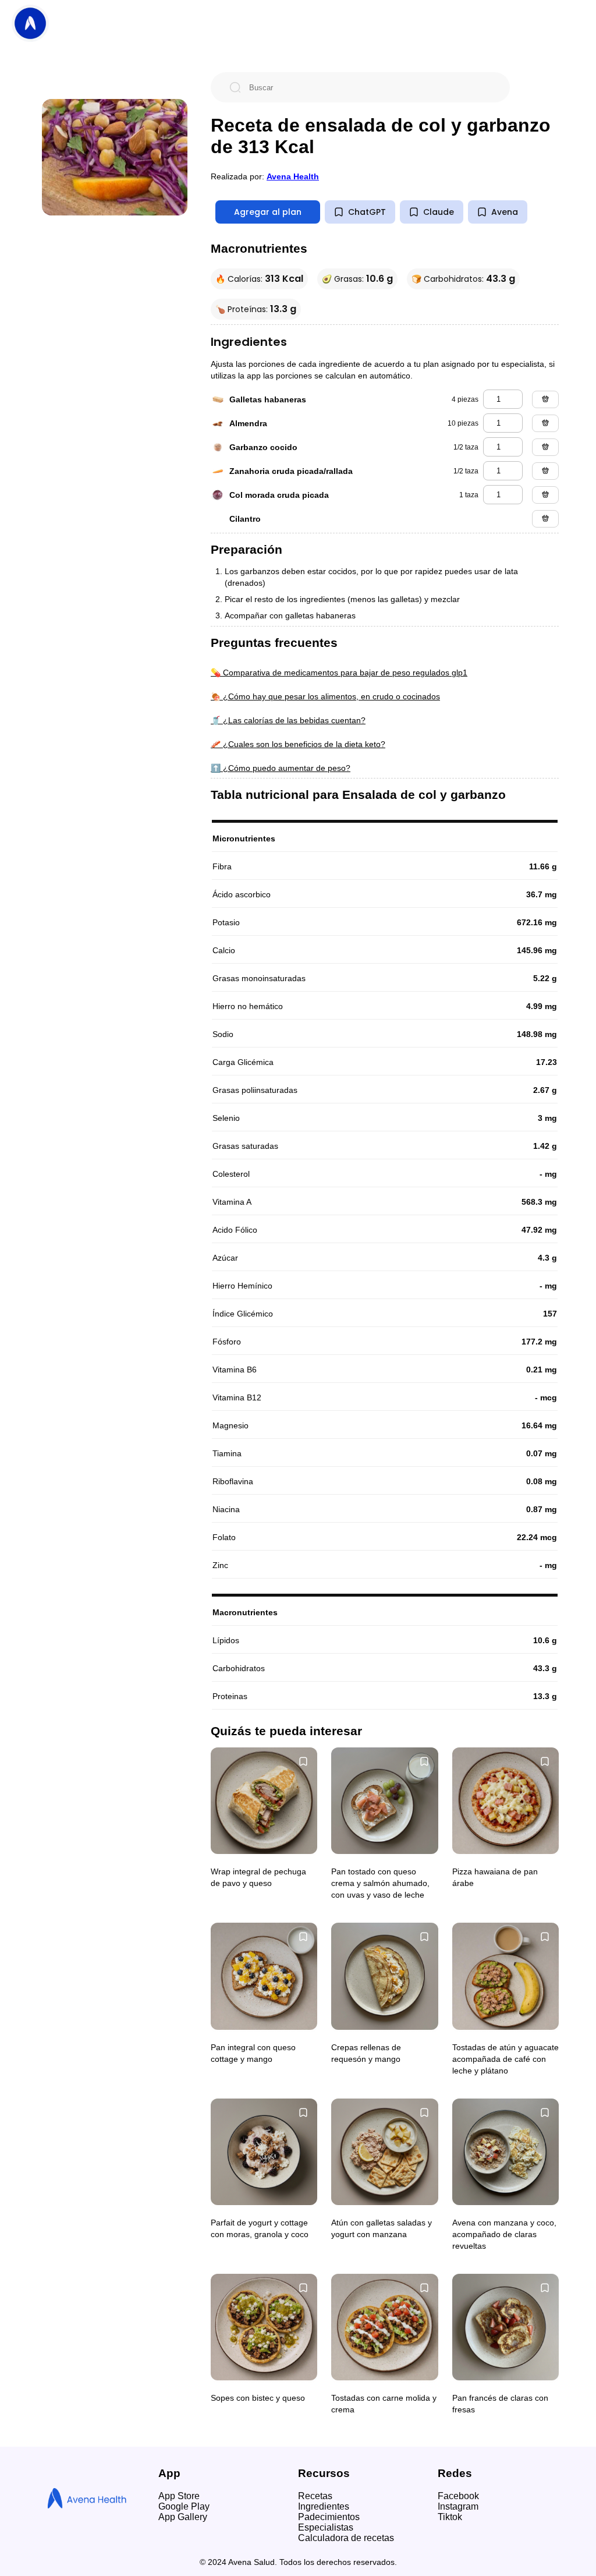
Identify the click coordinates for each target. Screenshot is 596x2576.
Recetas (315, 2496)
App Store (179, 2496)
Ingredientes (324, 2506)
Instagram (458, 2506)
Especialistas (326, 2527)
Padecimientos (329, 2517)
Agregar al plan (268, 212)
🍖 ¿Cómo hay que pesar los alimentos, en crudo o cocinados (325, 696)
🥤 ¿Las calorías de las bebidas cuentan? (288, 720)
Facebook (458, 2496)
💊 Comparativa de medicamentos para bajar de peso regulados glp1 (339, 673)
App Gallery (183, 2517)
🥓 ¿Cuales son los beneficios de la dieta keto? (298, 744)
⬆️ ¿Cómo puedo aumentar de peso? (281, 768)
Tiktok (450, 2517)
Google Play (184, 2506)
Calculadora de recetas (346, 2538)
